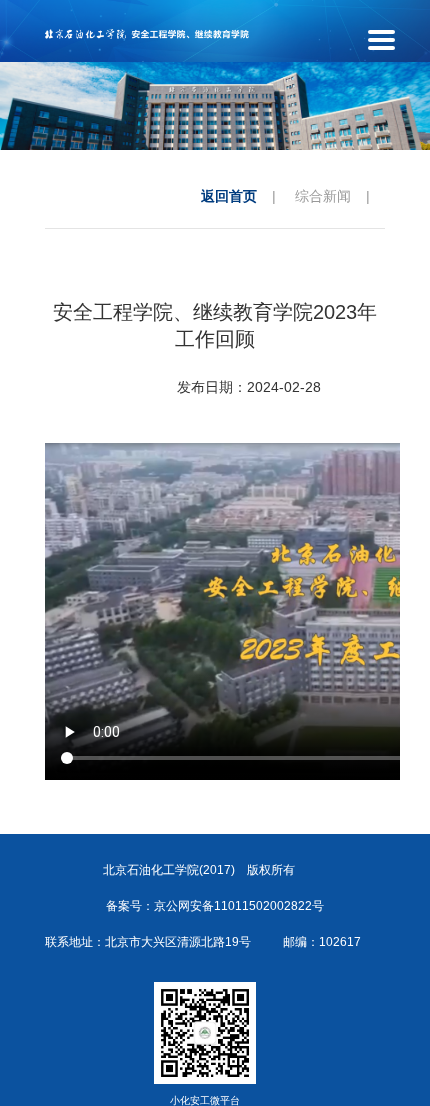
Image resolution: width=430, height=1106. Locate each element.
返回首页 (229, 196)
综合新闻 (323, 196)
